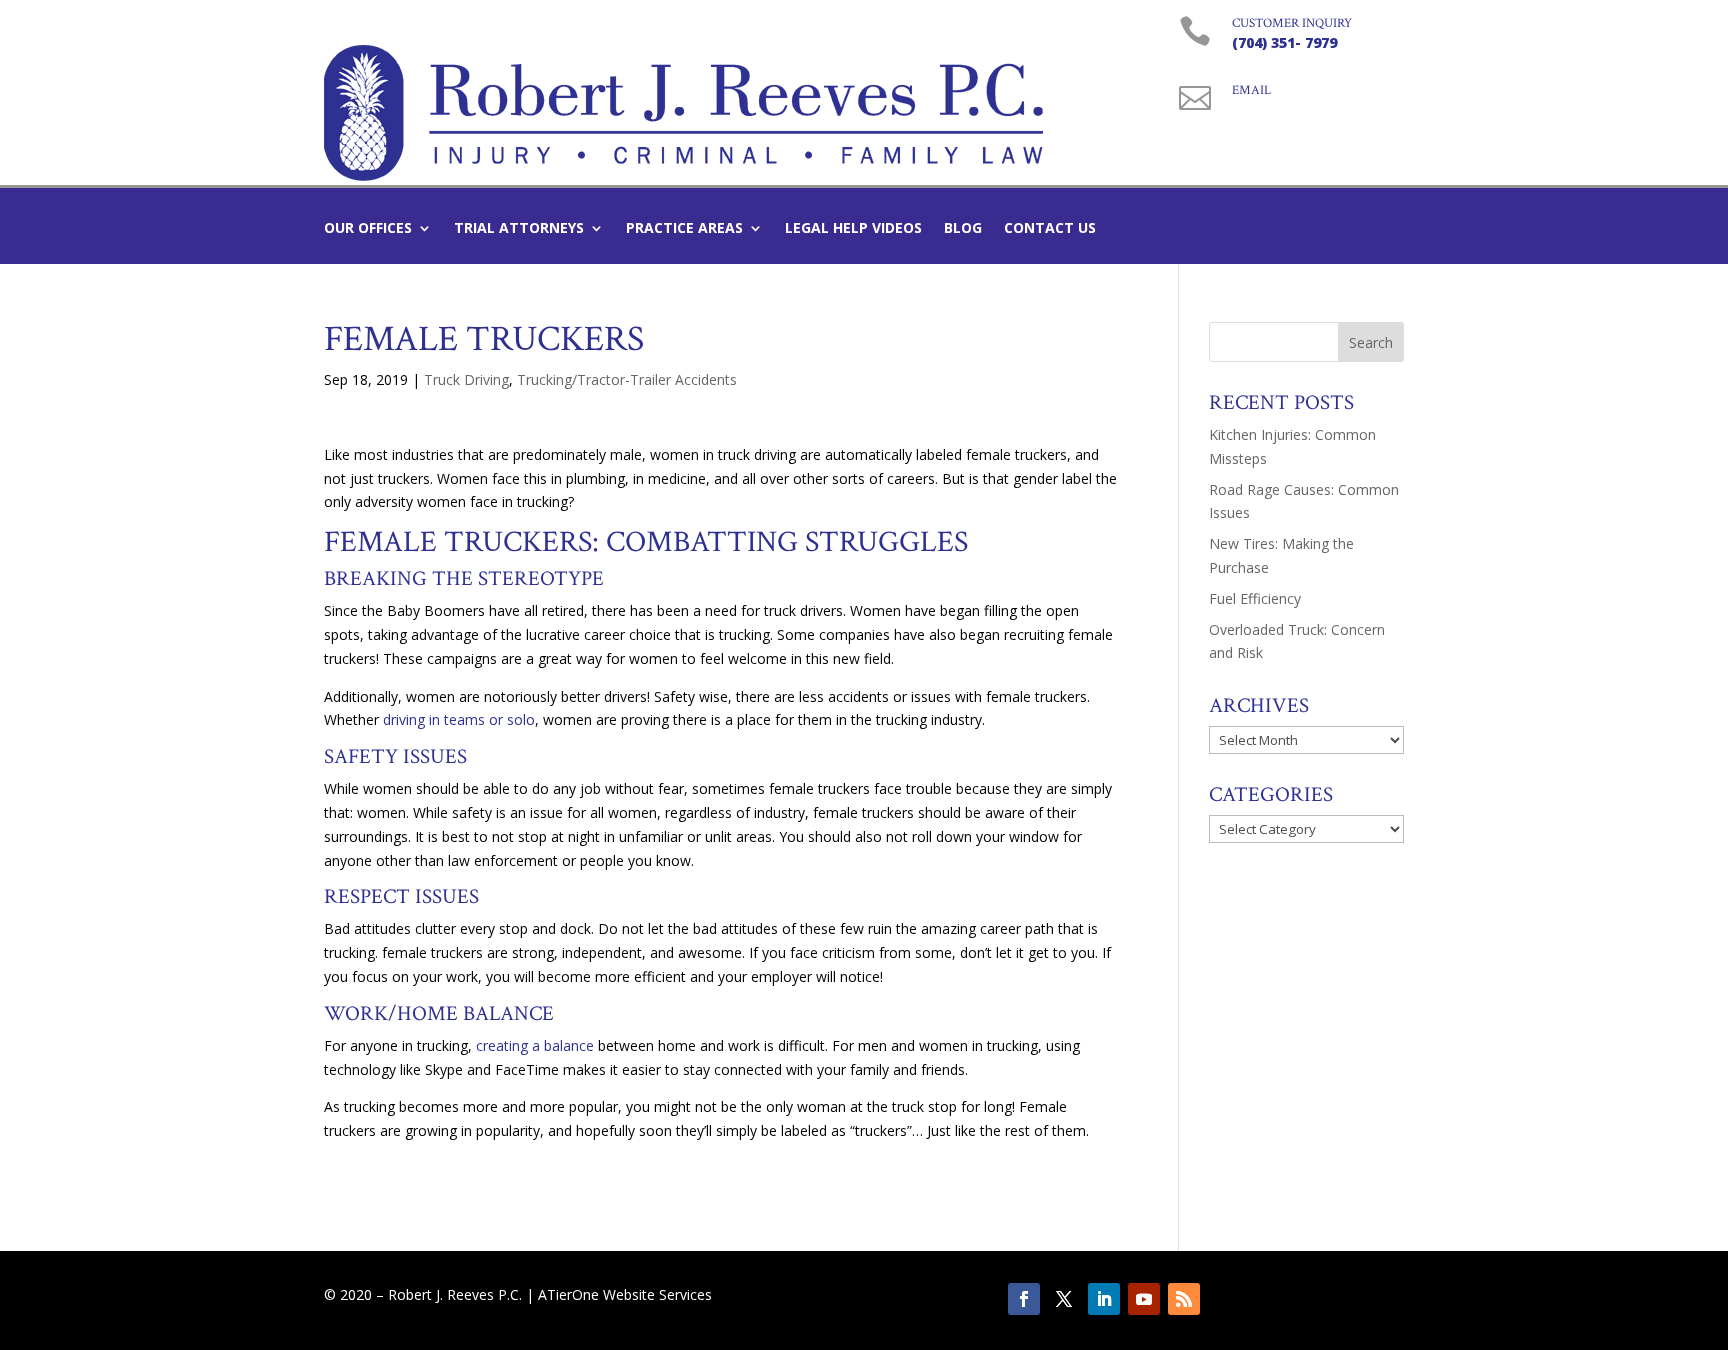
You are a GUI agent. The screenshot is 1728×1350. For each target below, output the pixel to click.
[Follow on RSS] (1184, 1299)
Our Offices (368, 229)
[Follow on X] (1064, 1299)
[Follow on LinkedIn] (1104, 1299)
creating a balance (535, 1045)
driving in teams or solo (459, 719)
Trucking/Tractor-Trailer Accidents (627, 379)
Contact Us (1050, 229)
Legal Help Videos (853, 229)
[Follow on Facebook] (1024, 1299)
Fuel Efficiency (1255, 598)
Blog (963, 229)
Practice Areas (684, 229)
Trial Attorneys (519, 229)
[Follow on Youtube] (1144, 1299)
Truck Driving (466, 379)
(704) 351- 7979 (1284, 42)
